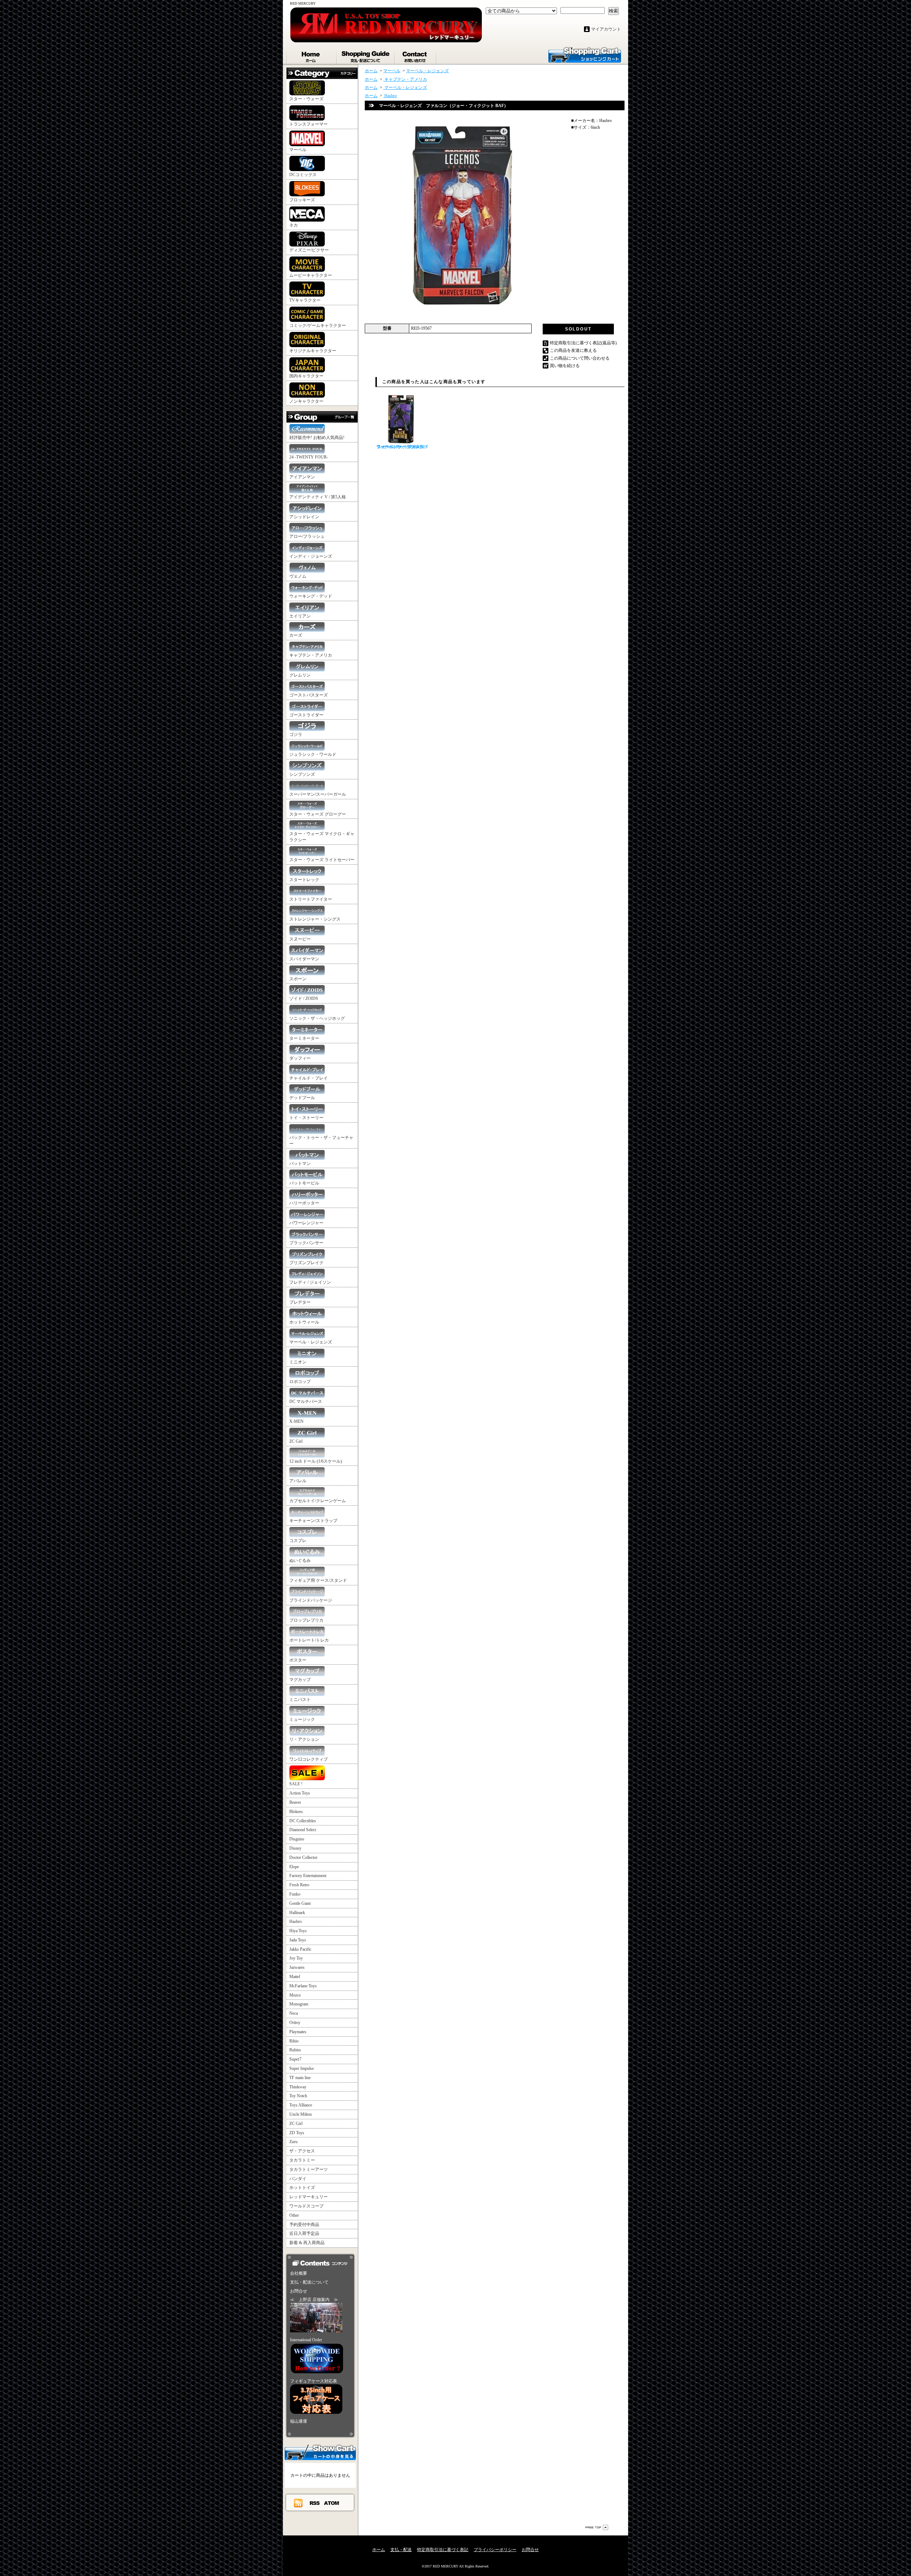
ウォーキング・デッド (311, 596)
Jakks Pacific (300, 1949)
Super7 (295, 2059)
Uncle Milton (301, 2114)
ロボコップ (300, 1382)
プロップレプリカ (306, 1620)
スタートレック (304, 880)
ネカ (294, 225)
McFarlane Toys (303, 1986)
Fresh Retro (299, 1885)
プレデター (300, 1302)
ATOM (332, 2503)
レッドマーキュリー (309, 2197)
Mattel (295, 1977)
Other (294, 2215)
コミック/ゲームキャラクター (318, 325)
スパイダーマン (304, 959)
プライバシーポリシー (495, 2550)
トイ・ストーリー (306, 1118)
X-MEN (296, 1421)
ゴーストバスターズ (309, 695)
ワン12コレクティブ (309, 1759)
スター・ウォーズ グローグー (318, 814)
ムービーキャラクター (311, 275)
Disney (295, 1848)
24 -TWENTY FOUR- (309, 457)
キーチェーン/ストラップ (313, 1521)
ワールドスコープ (306, 2206)
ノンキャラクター (306, 401)
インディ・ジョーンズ (311, 556)
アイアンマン (302, 477)
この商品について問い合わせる (580, 358)
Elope (294, 1867)
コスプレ (298, 1541)
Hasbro (296, 1922)
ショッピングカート (585, 54)
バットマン (300, 1164)
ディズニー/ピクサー (309, 250)
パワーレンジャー (306, 1223)
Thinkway (298, 2087)
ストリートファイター (311, 899)
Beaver (295, 1802)
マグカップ (300, 1680)
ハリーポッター (304, 1203)
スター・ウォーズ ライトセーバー (322, 860)
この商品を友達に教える (573, 350)
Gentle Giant (300, 1903)
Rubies (295, 2050)
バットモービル (304, 1183)
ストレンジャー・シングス (315, 919)
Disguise (297, 1839)
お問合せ (416, 55)
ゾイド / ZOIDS (304, 998)
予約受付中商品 (304, 2225)
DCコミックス (303, 175)
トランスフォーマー (309, 124)
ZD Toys (297, 2133)
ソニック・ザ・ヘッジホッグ (317, 1018)
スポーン (298, 979)
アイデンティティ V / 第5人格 (318, 497)
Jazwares (297, 1967)
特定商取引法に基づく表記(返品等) (583, 343)
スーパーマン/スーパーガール (318, 794)
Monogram (299, 2004)
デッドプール (302, 1098)
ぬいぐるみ (300, 1560)
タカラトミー (302, 2160)
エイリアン (300, 616)
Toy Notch (298, 2096)
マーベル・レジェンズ (311, 1342)
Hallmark (297, 1913)
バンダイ (298, 2179)
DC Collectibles (303, 1821)
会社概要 (299, 2273)
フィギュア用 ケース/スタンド (318, 1580)
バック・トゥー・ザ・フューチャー (321, 1141)
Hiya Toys (298, 1931)
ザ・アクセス (302, 2151)
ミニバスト (300, 1700)
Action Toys (300, 1793)
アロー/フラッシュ (307, 536)
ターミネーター (304, 1038)
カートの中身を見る (320, 2452)
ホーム (312, 55)
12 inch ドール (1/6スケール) (316, 1461)
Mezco (295, 1995)
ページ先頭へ (597, 2527)
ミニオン (298, 1362)
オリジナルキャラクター (313, 351)
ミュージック (302, 1719)
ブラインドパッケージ (311, 1600)
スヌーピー (300, 939)
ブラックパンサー (306, 1243)
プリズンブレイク (306, 1263)
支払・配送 (401, 2550)
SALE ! (296, 1784)
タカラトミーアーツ (309, 2169)
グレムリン (300, 675)
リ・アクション (304, 1739)
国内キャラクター (306, 376)
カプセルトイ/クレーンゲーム (318, 1501)
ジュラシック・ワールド (313, 754)
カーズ (296, 635)
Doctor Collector (303, 1857)
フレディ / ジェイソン (310, 1282)
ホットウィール (304, 1322)
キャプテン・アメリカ (311, 655)
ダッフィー (300, 1058)
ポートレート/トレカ (309, 1640)
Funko (295, 1894)
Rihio (294, 2041)
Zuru (293, 2142)
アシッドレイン (304, 517)
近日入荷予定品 (304, 2233)
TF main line (300, 2078)
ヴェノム (298, 576)
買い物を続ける (565, 366)
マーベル (298, 150)
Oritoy (295, 2023)
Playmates (298, 2032)
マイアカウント (606, 29)
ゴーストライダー (306, 715)
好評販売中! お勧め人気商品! (317, 438)
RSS (315, 2503)
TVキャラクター (305, 300)
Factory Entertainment (308, 1876)
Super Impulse (302, 2068)
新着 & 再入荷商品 (307, 2243)
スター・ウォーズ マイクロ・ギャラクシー (322, 837)
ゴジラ (296, 735)
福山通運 (299, 2421)
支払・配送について (366, 55)
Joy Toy (296, 1958)
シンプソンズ (302, 774)
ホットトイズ (302, 2188)
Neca (294, 2013)
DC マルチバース (306, 1401)
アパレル (298, 1481)
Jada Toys (298, 1940)
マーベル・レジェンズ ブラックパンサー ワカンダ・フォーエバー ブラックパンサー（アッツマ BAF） (402, 447)
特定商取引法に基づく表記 (443, 2550)
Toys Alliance (301, 2105)
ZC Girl (296, 1441)
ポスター (298, 1660)
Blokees (296, 1812)
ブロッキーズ (302, 200)
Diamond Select (303, 1830)
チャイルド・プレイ (309, 1078)
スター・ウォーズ (306, 99)
